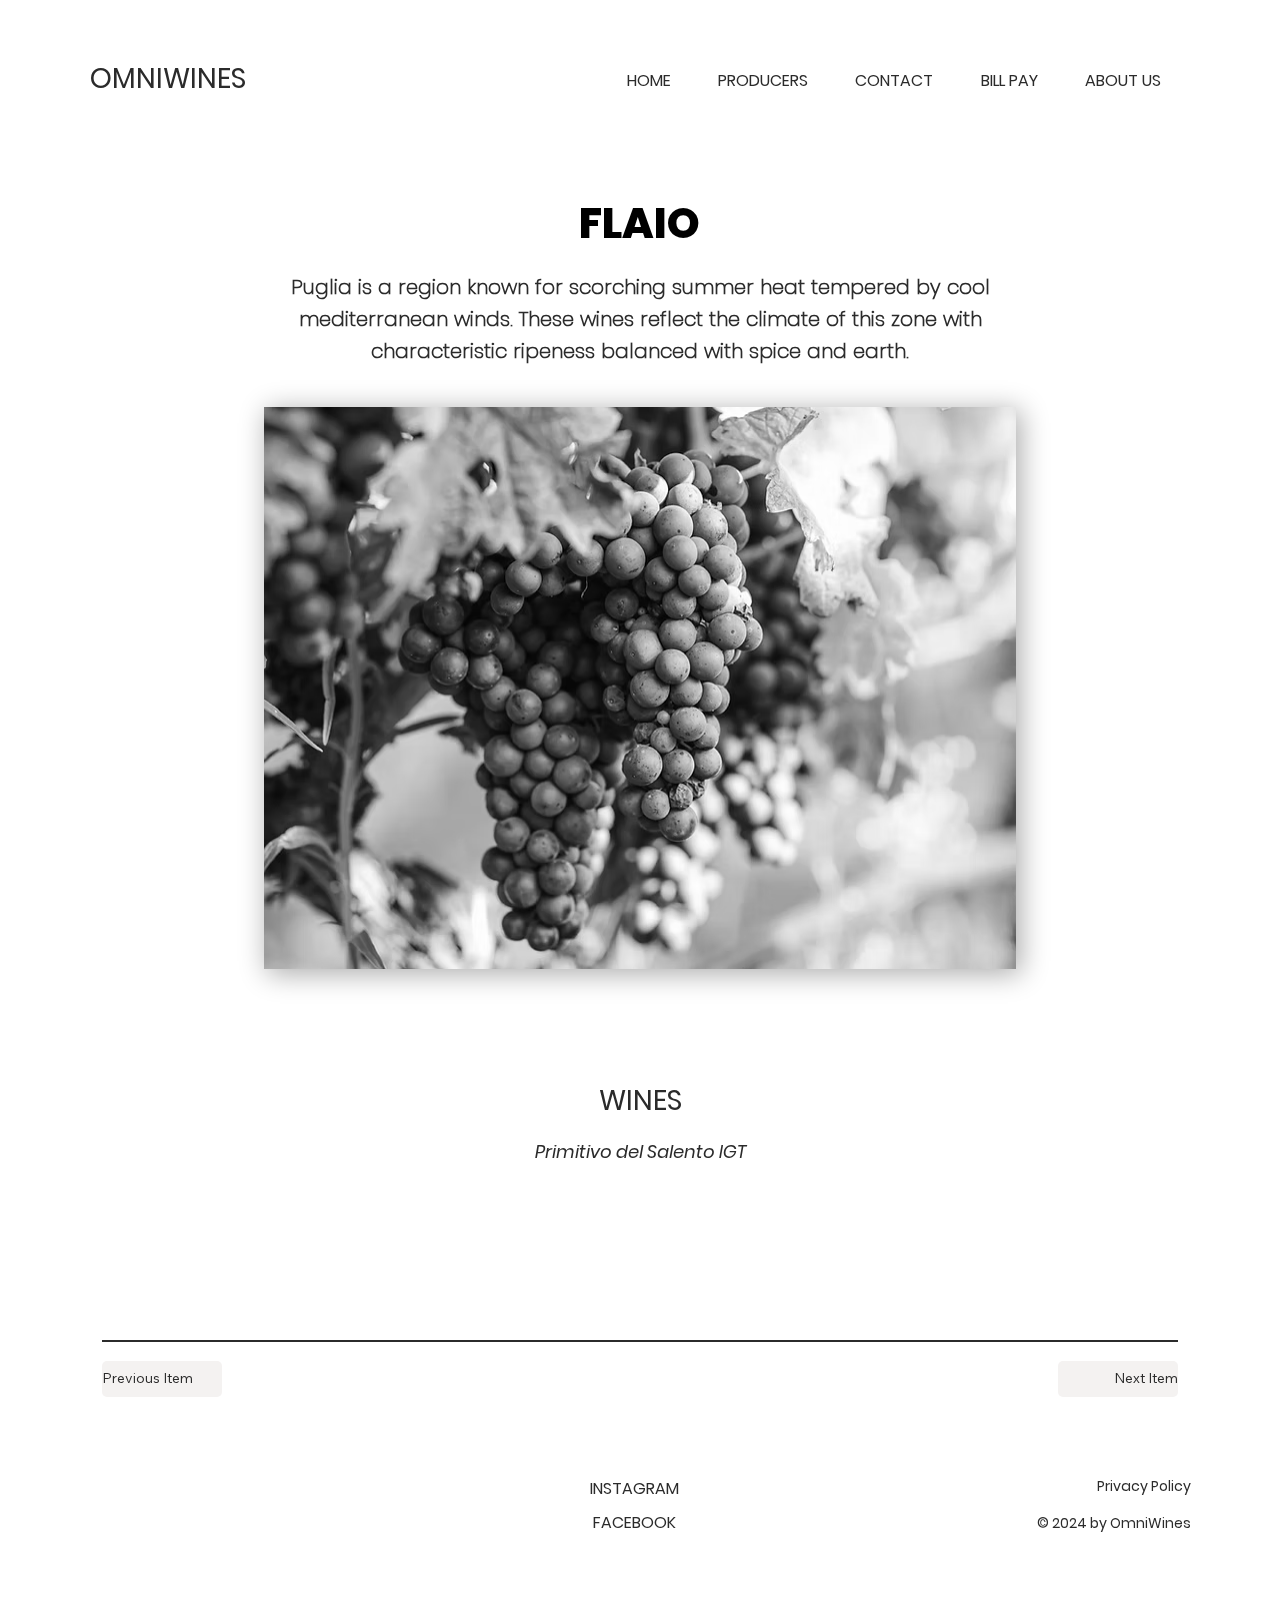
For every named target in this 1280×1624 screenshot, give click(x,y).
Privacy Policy (1144, 1486)
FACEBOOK (634, 1522)
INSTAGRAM (634, 1488)
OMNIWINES (168, 78)
